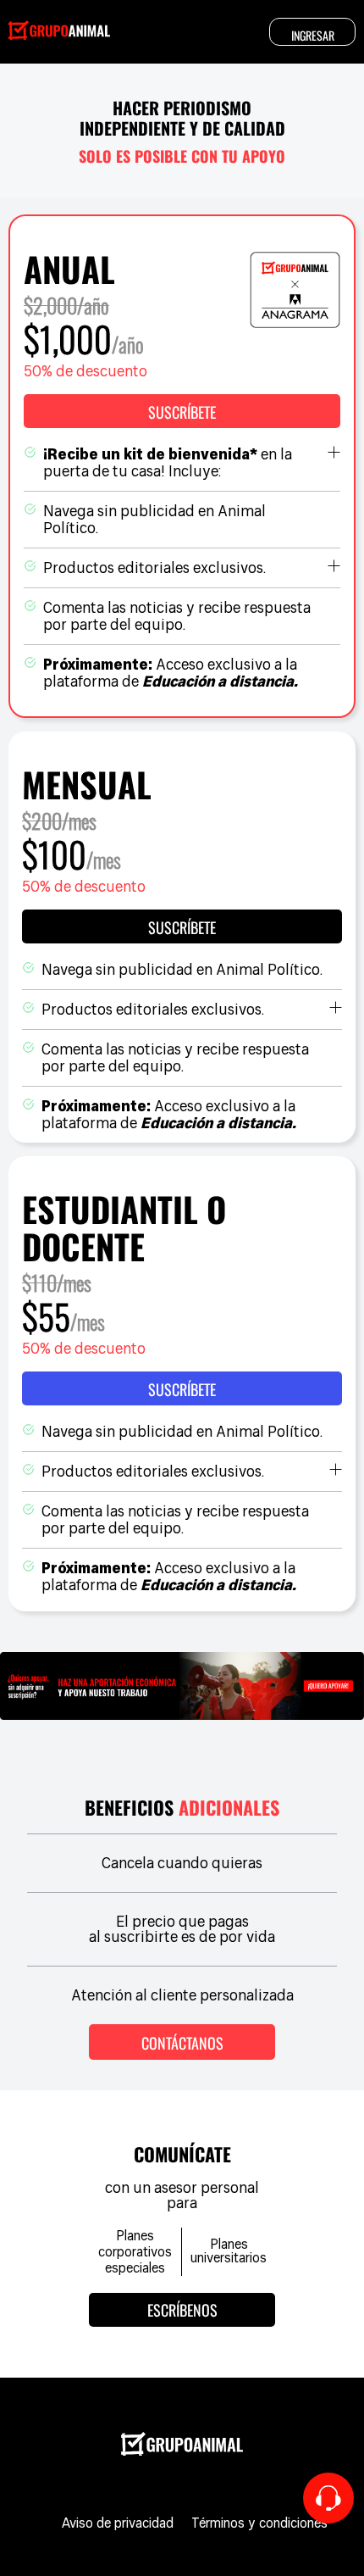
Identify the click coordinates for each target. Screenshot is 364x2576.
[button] (182, 411)
